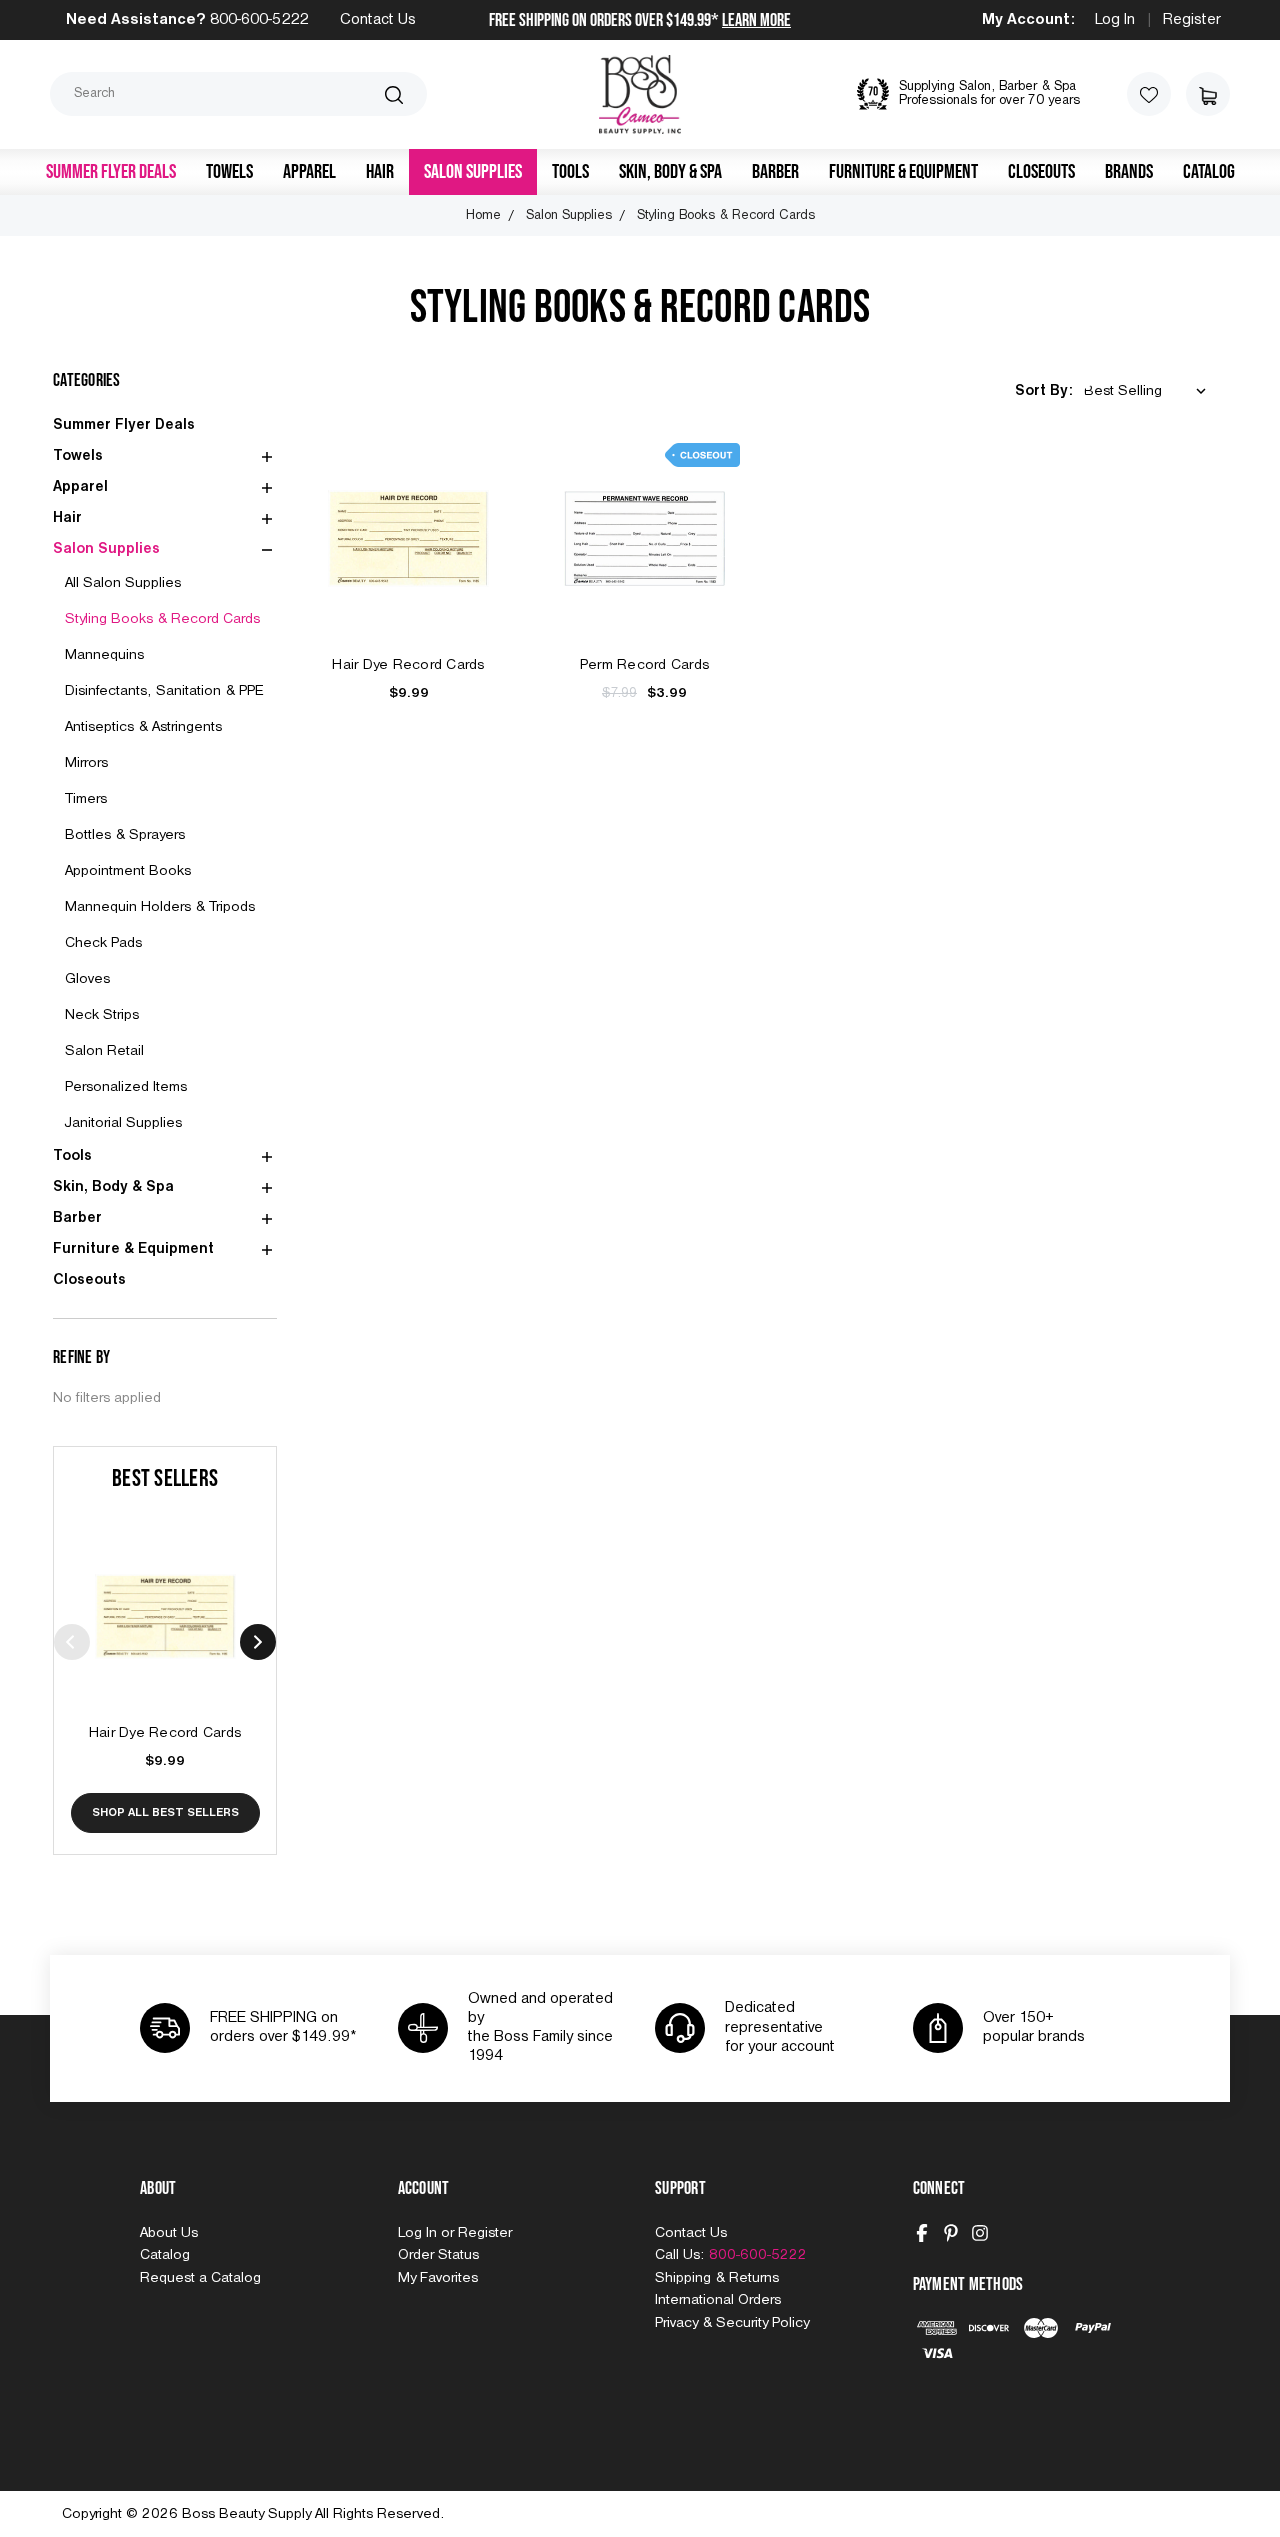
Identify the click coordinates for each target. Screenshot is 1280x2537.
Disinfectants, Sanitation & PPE (164, 691)
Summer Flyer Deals (111, 172)
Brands (1129, 172)
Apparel (309, 172)
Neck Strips (102, 1015)
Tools (570, 172)
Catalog (1209, 172)
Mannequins (104, 655)
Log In (1115, 20)
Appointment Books (128, 871)
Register (1192, 20)
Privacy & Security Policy (732, 2323)
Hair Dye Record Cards (165, 1733)
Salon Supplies (473, 172)
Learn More (756, 20)
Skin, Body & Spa (670, 172)
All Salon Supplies (123, 583)
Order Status (438, 2255)
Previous (72, 1642)
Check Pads (103, 943)
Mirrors (86, 763)
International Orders (718, 2300)
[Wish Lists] (1149, 94)
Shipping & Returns (717, 2278)
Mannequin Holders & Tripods (160, 907)
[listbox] (1149, 391)
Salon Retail (104, 1051)
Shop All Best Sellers (165, 1813)
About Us (169, 2233)
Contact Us (378, 20)
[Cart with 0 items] (1208, 94)
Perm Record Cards (644, 665)
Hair (380, 172)
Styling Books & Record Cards (162, 619)
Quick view (165, 1593)
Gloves (87, 979)
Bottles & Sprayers (125, 835)
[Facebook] (922, 2233)
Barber (775, 172)
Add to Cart (165, 1638)
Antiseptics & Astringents (143, 727)
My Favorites (438, 2278)
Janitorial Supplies (123, 1123)
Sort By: (1043, 391)
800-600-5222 (259, 20)
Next (258, 1642)
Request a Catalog (200, 2278)
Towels (229, 172)
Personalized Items (126, 1087)
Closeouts (1041, 172)
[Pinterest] (951, 2233)
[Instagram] (980, 2233)
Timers (86, 799)
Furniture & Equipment (903, 172)
